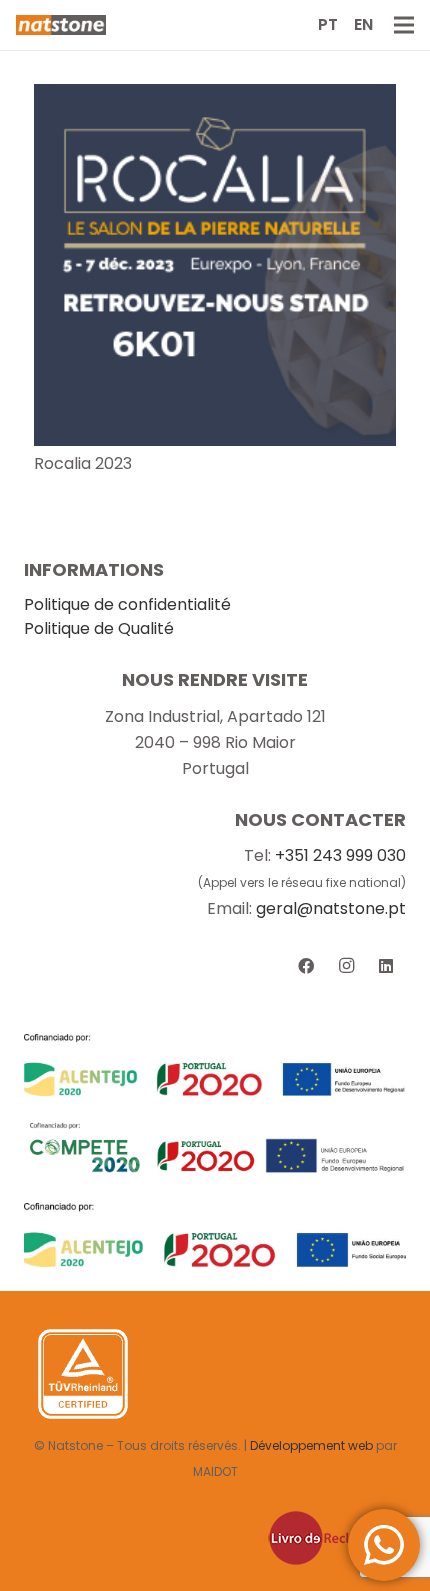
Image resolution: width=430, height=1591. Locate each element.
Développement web (311, 1445)
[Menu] (404, 25)
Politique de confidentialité (127, 604)
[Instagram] (346, 966)
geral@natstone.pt (331, 908)
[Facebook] (306, 966)
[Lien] (61, 25)
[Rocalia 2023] (215, 96)
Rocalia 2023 (83, 463)
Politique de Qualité (99, 628)
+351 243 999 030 (340, 855)
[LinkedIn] (386, 966)
